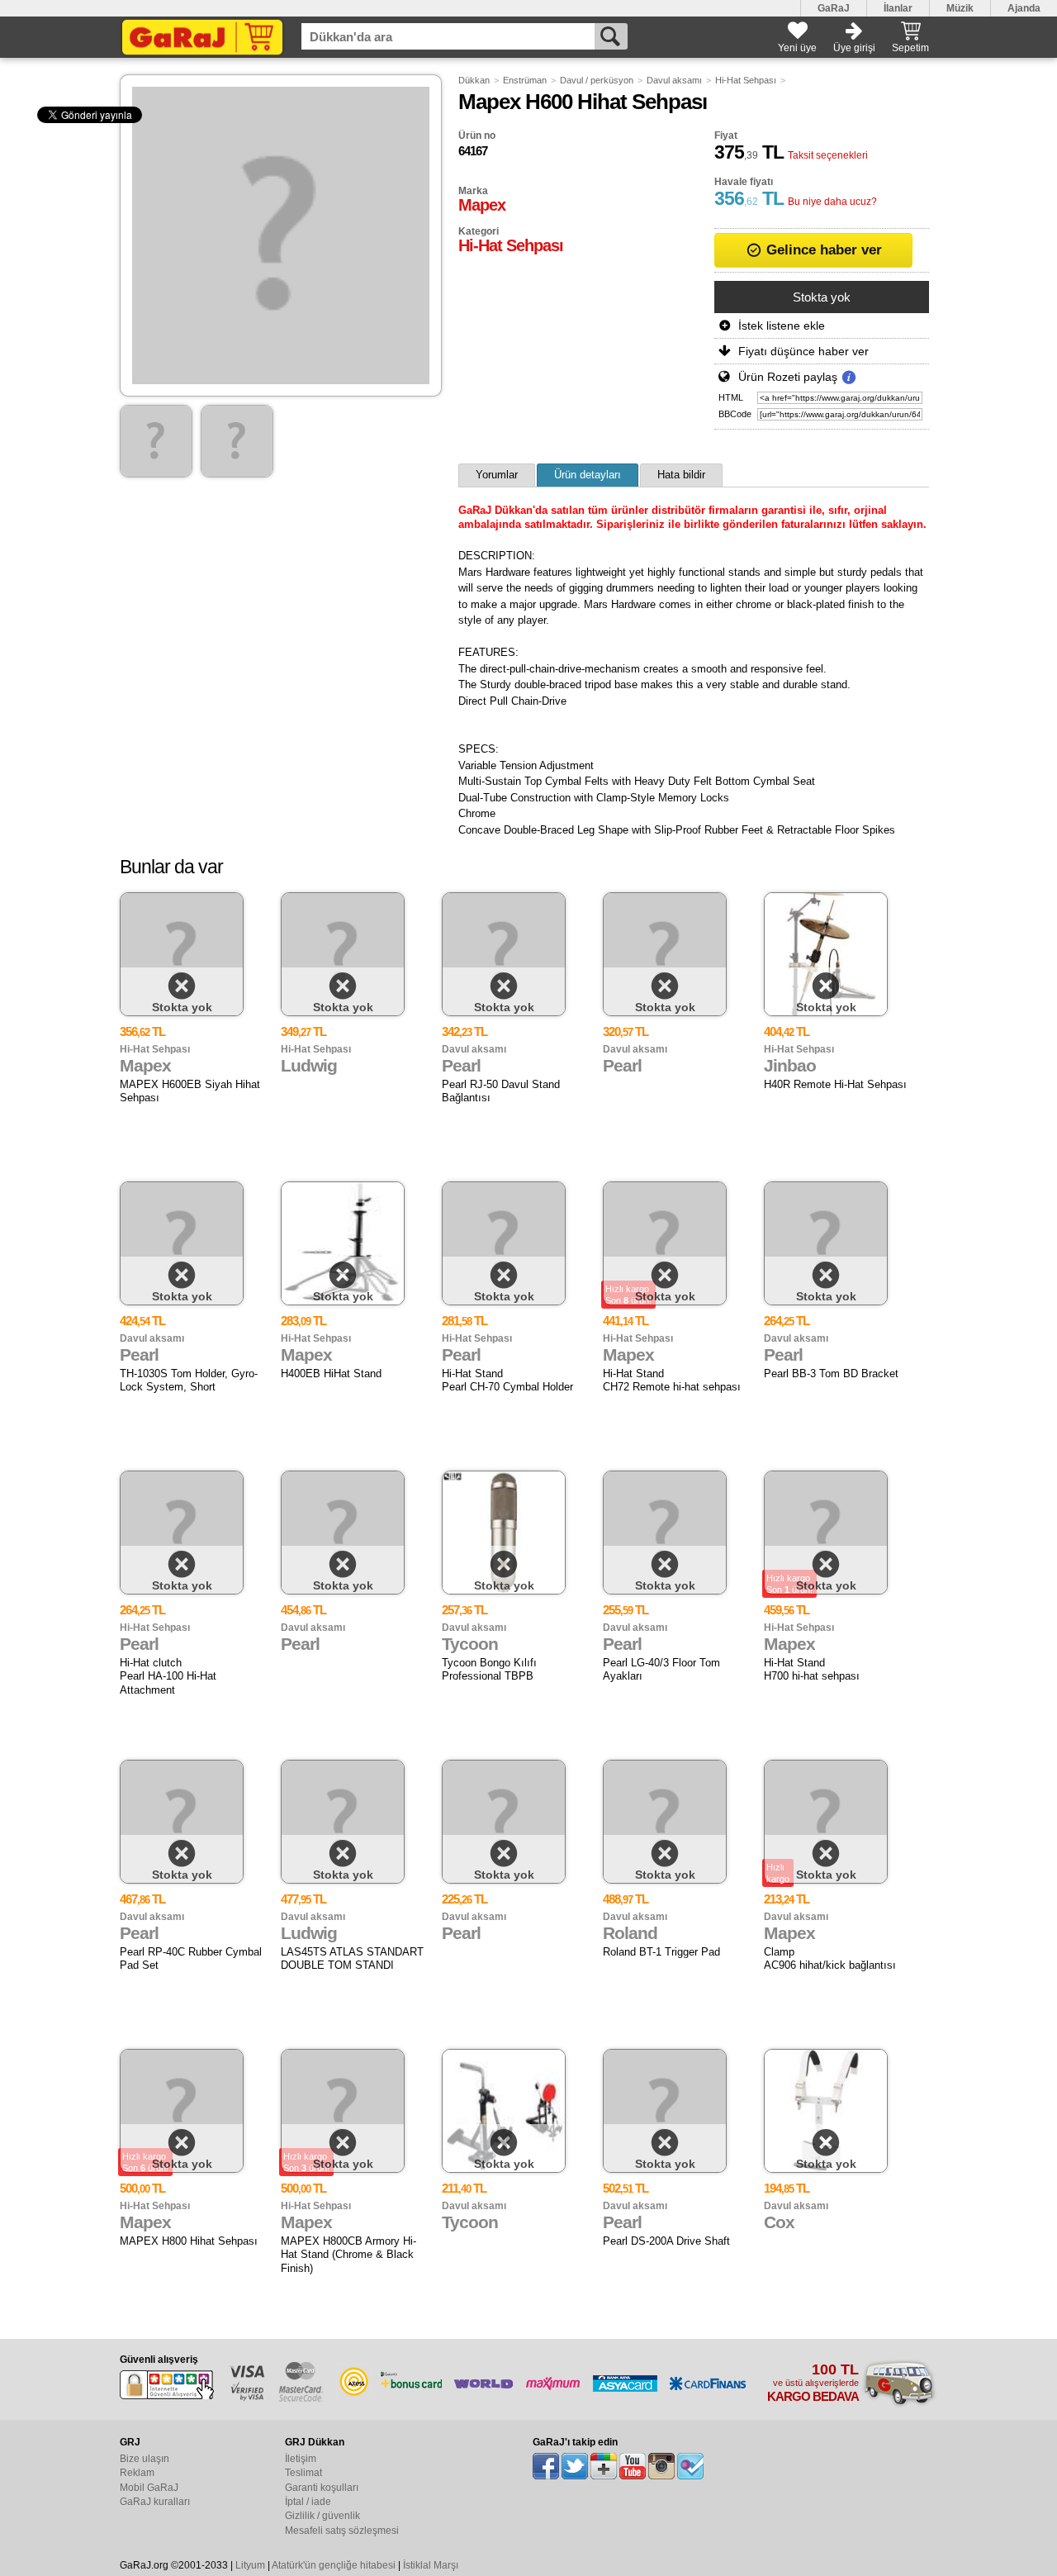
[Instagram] (661, 2466)
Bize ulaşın (145, 2459)
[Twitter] (575, 2466)
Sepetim (910, 48)
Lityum (250, 2565)
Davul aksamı (674, 80)
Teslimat (303, 2473)
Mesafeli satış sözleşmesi (342, 2531)
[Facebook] (546, 2466)
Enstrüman (525, 80)
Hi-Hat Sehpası (746, 80)
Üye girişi (854, 48)
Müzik (960, 8)
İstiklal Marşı (431, 2565)
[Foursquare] (690, 2466)
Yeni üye (797, 48)
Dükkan (474, 80)
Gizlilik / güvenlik (322, 2516)
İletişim (301, 2459)
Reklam (137, 2473)
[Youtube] (633, 2466)
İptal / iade (308, 2502)
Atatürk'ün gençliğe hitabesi (334, 2565)
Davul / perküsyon (597, 80)
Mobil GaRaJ (149, 2488)
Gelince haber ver (822, 250)
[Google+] (604, 2466)
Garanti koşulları (322, 2488)
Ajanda (1024, 8)
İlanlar (898, 8)
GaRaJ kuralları (155, 2502)
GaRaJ (834, 8)
